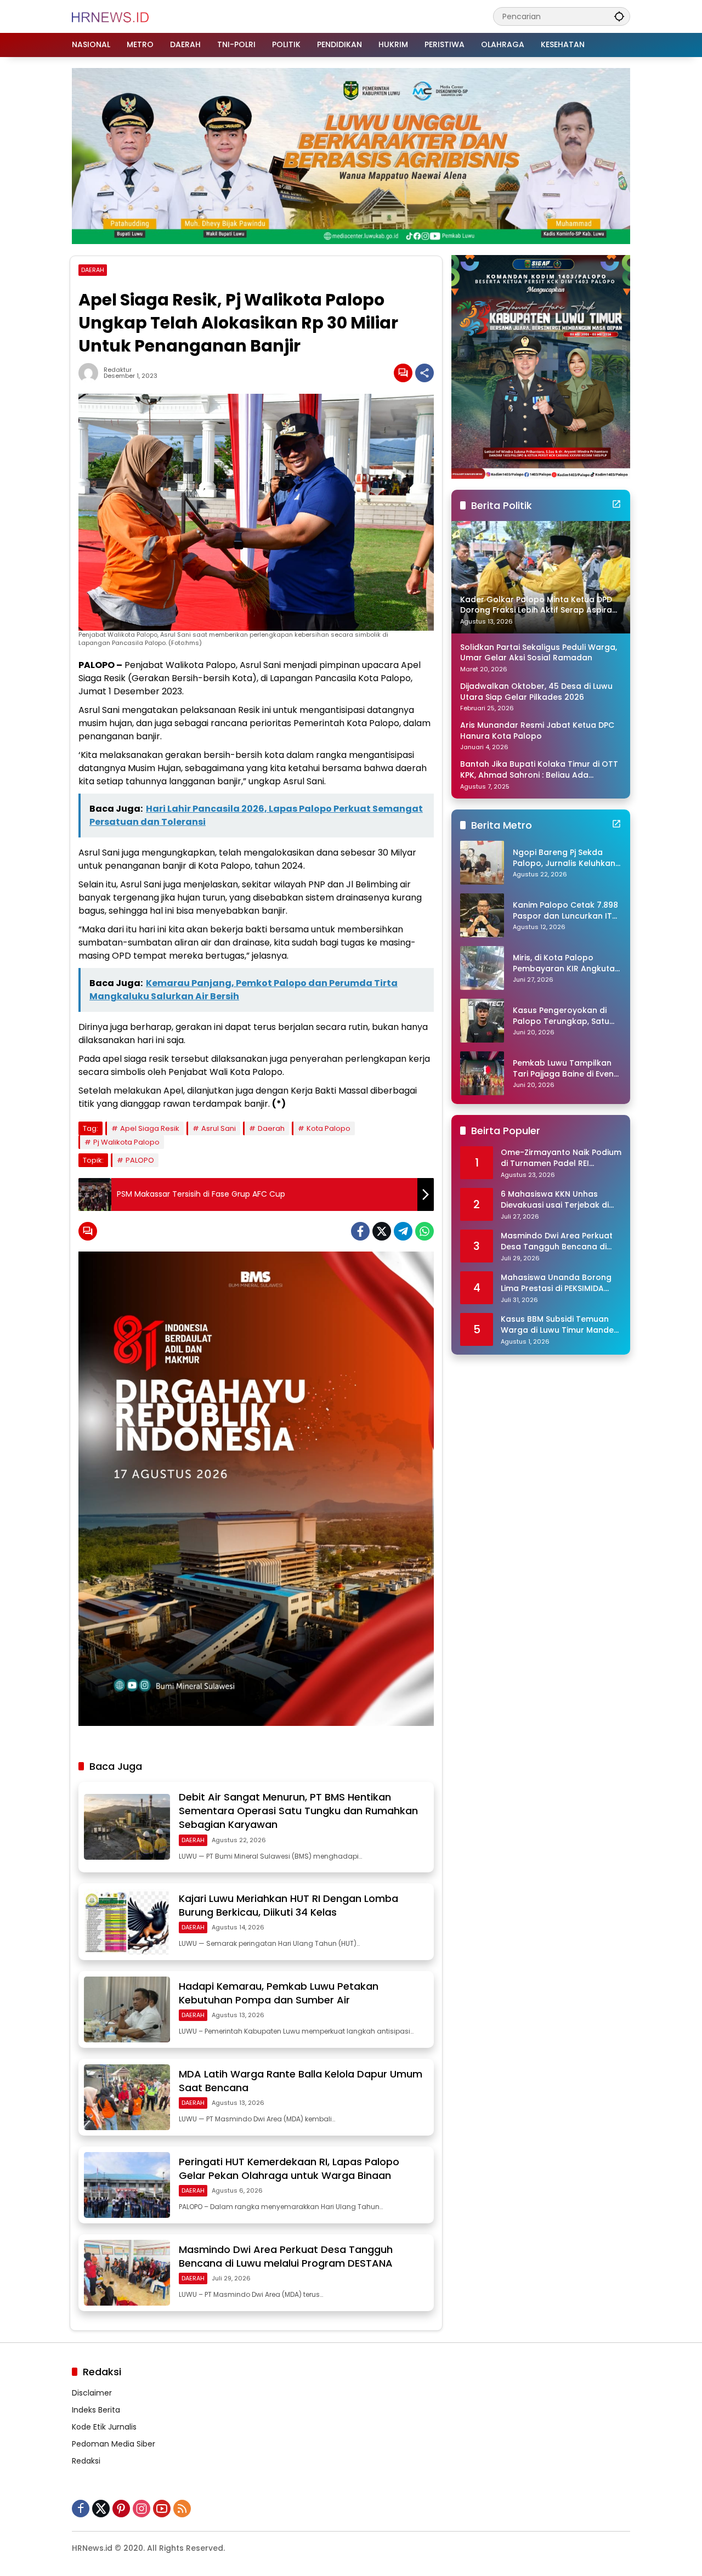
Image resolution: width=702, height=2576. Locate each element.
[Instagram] (141, 2509)
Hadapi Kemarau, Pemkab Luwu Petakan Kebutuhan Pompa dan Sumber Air (279, 1993)
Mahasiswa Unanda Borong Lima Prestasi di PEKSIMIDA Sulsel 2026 (556, 1283)
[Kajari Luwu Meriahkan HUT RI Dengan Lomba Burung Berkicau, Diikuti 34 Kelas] (127, 1922)
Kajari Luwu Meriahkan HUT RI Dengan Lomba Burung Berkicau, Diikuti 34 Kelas (288, 1905)
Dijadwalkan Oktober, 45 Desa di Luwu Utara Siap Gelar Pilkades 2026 (536, 692)
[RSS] (182, 2509)
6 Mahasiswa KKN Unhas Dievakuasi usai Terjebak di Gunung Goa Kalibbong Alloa (560, 1200)
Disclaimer (92, 2393)
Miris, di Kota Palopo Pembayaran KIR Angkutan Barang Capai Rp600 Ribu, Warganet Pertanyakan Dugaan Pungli (566, 963)
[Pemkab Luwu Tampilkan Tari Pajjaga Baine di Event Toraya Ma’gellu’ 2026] (482, 1073)
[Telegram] (403, 1231)
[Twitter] (382, 1231)
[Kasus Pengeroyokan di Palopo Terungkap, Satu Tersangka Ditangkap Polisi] (482, 1021)
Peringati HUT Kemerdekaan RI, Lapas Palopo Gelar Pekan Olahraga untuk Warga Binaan (289, 2169)
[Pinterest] (121, 2509)
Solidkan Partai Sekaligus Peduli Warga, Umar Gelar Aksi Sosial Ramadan (539, 653)
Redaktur (118, 370)
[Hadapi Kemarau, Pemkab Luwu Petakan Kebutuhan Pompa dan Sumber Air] (127, 2009)
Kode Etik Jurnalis (104, 2427)
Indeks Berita (96, 2410)
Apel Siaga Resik (150, 1128)
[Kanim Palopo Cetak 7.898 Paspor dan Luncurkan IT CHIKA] (482, 915)
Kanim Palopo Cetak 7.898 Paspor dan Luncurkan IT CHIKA (565, 911)
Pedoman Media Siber (114, 2444)
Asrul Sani (219, 1128)
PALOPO (140, 1160)
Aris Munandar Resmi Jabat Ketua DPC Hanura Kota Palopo (537, 731)
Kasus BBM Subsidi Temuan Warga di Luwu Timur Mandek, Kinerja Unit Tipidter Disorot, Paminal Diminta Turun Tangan (560, 1325)
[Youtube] (162, 2509)
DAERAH (93, 270)
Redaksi (86, 2461)
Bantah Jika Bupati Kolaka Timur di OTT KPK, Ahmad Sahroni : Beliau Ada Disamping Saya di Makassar (539, 770)
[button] (619, 16)
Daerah (271, 1128)
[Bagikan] (424, 373)
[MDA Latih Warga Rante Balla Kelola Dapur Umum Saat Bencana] (127, 2097)
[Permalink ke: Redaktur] (91, 373)
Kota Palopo (329, 1128)
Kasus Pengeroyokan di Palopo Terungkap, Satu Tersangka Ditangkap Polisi (561, 1016)
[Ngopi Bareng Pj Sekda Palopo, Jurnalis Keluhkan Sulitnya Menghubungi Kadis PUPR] (482, 863)
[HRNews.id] (111, 16)
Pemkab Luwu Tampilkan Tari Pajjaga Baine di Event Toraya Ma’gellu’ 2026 (565, 1069)
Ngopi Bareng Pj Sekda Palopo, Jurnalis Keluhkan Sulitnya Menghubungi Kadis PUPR (564, 858)
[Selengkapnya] (616, 504)
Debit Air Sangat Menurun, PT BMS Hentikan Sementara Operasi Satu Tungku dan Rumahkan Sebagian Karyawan (298, 1811)
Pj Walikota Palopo (126, 1142)
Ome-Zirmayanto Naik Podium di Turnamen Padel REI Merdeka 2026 (561, 1158)
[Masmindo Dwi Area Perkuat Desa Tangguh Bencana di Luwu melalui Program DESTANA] (127, 2273)
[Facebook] (360, 1231)
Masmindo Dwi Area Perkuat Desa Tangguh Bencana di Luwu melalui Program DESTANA (286, 2256)
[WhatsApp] (424, 1231)
